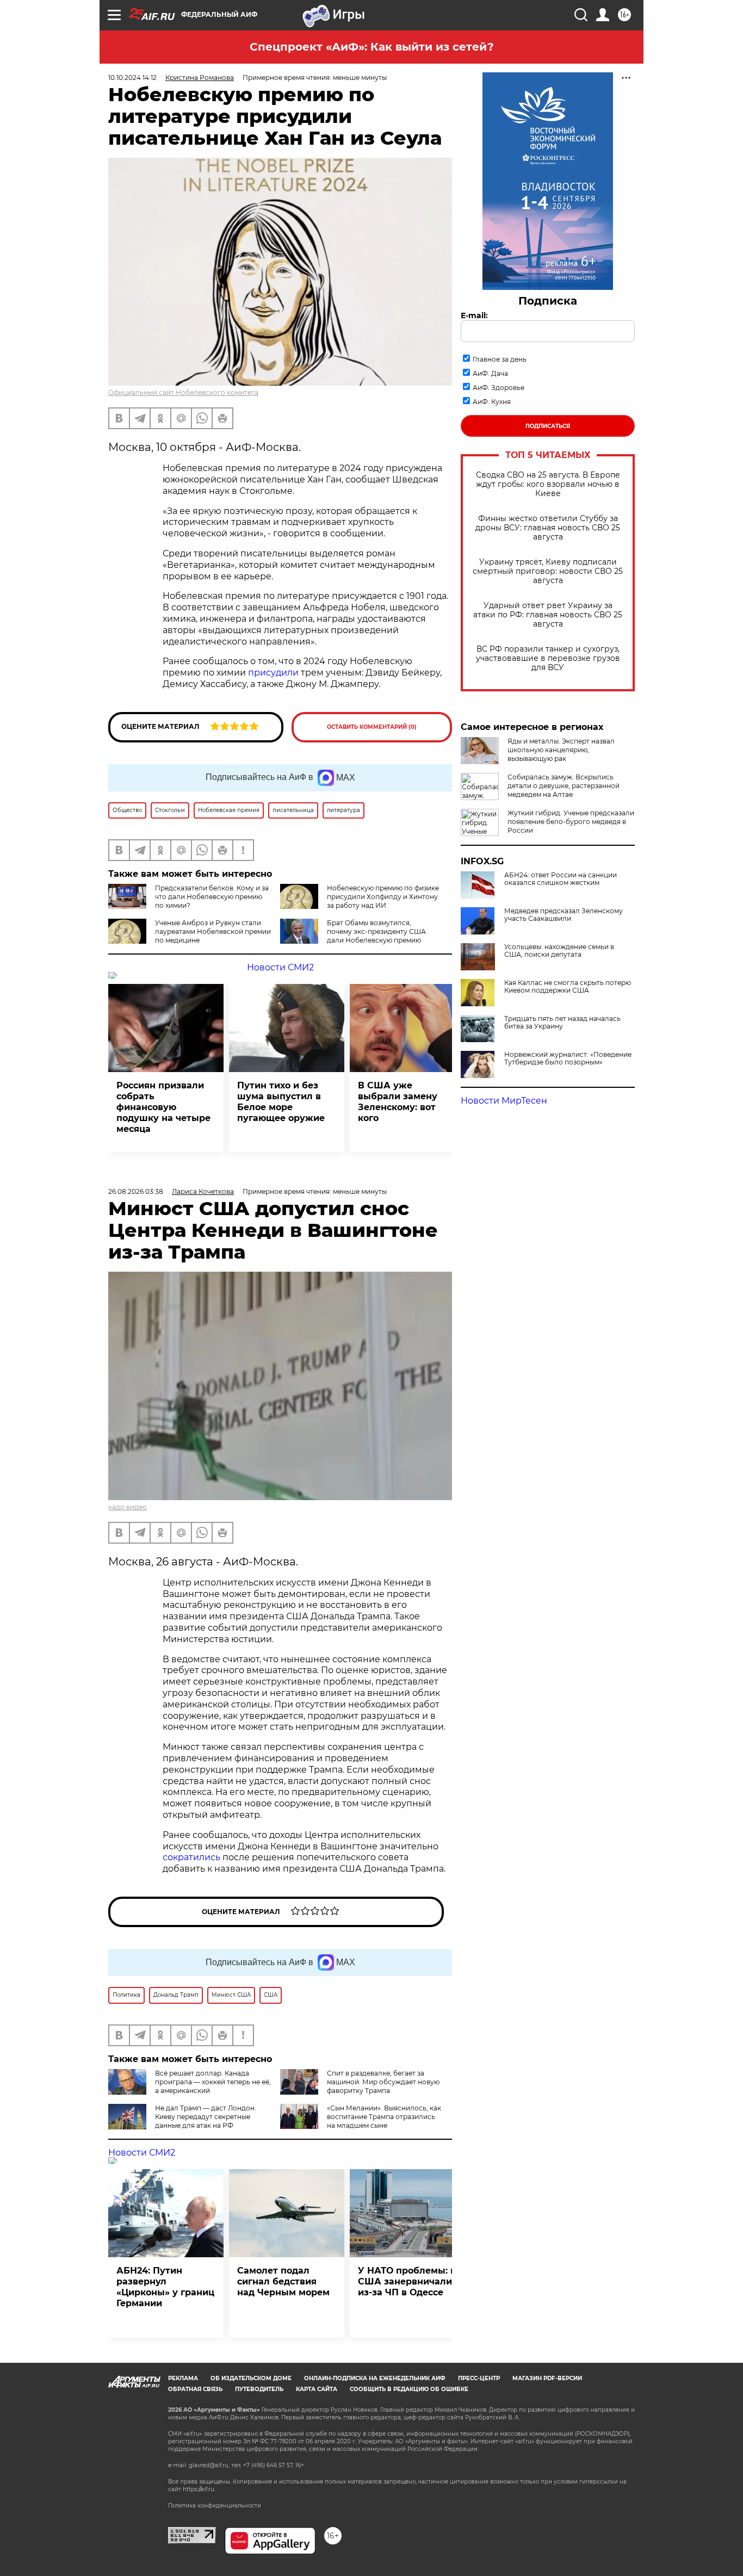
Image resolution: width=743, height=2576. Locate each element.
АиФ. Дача (490, 373)
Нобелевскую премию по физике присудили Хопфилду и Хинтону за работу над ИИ (383, 897)
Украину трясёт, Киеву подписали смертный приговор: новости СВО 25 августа (548, 571)
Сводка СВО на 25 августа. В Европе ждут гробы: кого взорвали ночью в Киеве (548, 484)
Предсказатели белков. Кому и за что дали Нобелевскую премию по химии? (212, 897)
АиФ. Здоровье (499, 388)
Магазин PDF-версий (547, 2378)
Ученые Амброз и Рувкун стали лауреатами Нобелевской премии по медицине (213, 931)
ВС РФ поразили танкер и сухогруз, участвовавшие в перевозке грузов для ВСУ (548, 658)
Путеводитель (259, 2389)
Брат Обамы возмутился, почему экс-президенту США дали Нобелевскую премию (376, 931)
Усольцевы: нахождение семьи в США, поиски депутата (559, 951)
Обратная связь (195, 2389)
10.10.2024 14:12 (132, 78)
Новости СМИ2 (280, 967)
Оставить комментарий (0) (372, 727)
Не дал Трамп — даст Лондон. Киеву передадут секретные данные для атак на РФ (206, 2117)
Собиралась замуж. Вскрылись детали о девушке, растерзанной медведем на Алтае (564, 786)
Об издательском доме (251, 2378)
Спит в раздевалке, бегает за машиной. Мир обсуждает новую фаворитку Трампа (383, 2082)
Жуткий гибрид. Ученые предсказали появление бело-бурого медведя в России (571, 822)
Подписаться (548, 426)
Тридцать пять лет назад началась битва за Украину (562, 1023)
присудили (273, 673)
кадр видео (128, 1507)
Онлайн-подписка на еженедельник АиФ (375, 2378)
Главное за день (500, 359)
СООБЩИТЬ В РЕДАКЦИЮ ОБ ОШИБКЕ (409, 2389)
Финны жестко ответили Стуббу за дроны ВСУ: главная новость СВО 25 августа (548, 528)
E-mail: (474, 315)
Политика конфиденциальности (215, 2506)
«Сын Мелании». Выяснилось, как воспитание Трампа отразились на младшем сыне (384, 2117)
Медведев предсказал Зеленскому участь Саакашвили (564, 915)
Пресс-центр (479, 2378)
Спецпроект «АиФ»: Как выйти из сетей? (372, 47)
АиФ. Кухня (492, 402)
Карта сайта (317, 2389)
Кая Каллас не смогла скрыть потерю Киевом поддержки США (568, 987)
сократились (191, 1857)
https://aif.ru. (199, 2489)
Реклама (183, 2378)
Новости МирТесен (504, 1101)
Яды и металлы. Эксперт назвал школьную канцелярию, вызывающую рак (561, 750)
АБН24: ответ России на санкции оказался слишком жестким (561, 879)
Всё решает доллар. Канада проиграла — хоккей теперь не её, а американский (213, 2082)
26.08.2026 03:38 (136, 1191)
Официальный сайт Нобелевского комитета (183, 392)
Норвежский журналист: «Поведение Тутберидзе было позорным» (568, 1058)
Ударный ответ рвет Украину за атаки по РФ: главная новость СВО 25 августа (548, 615)
